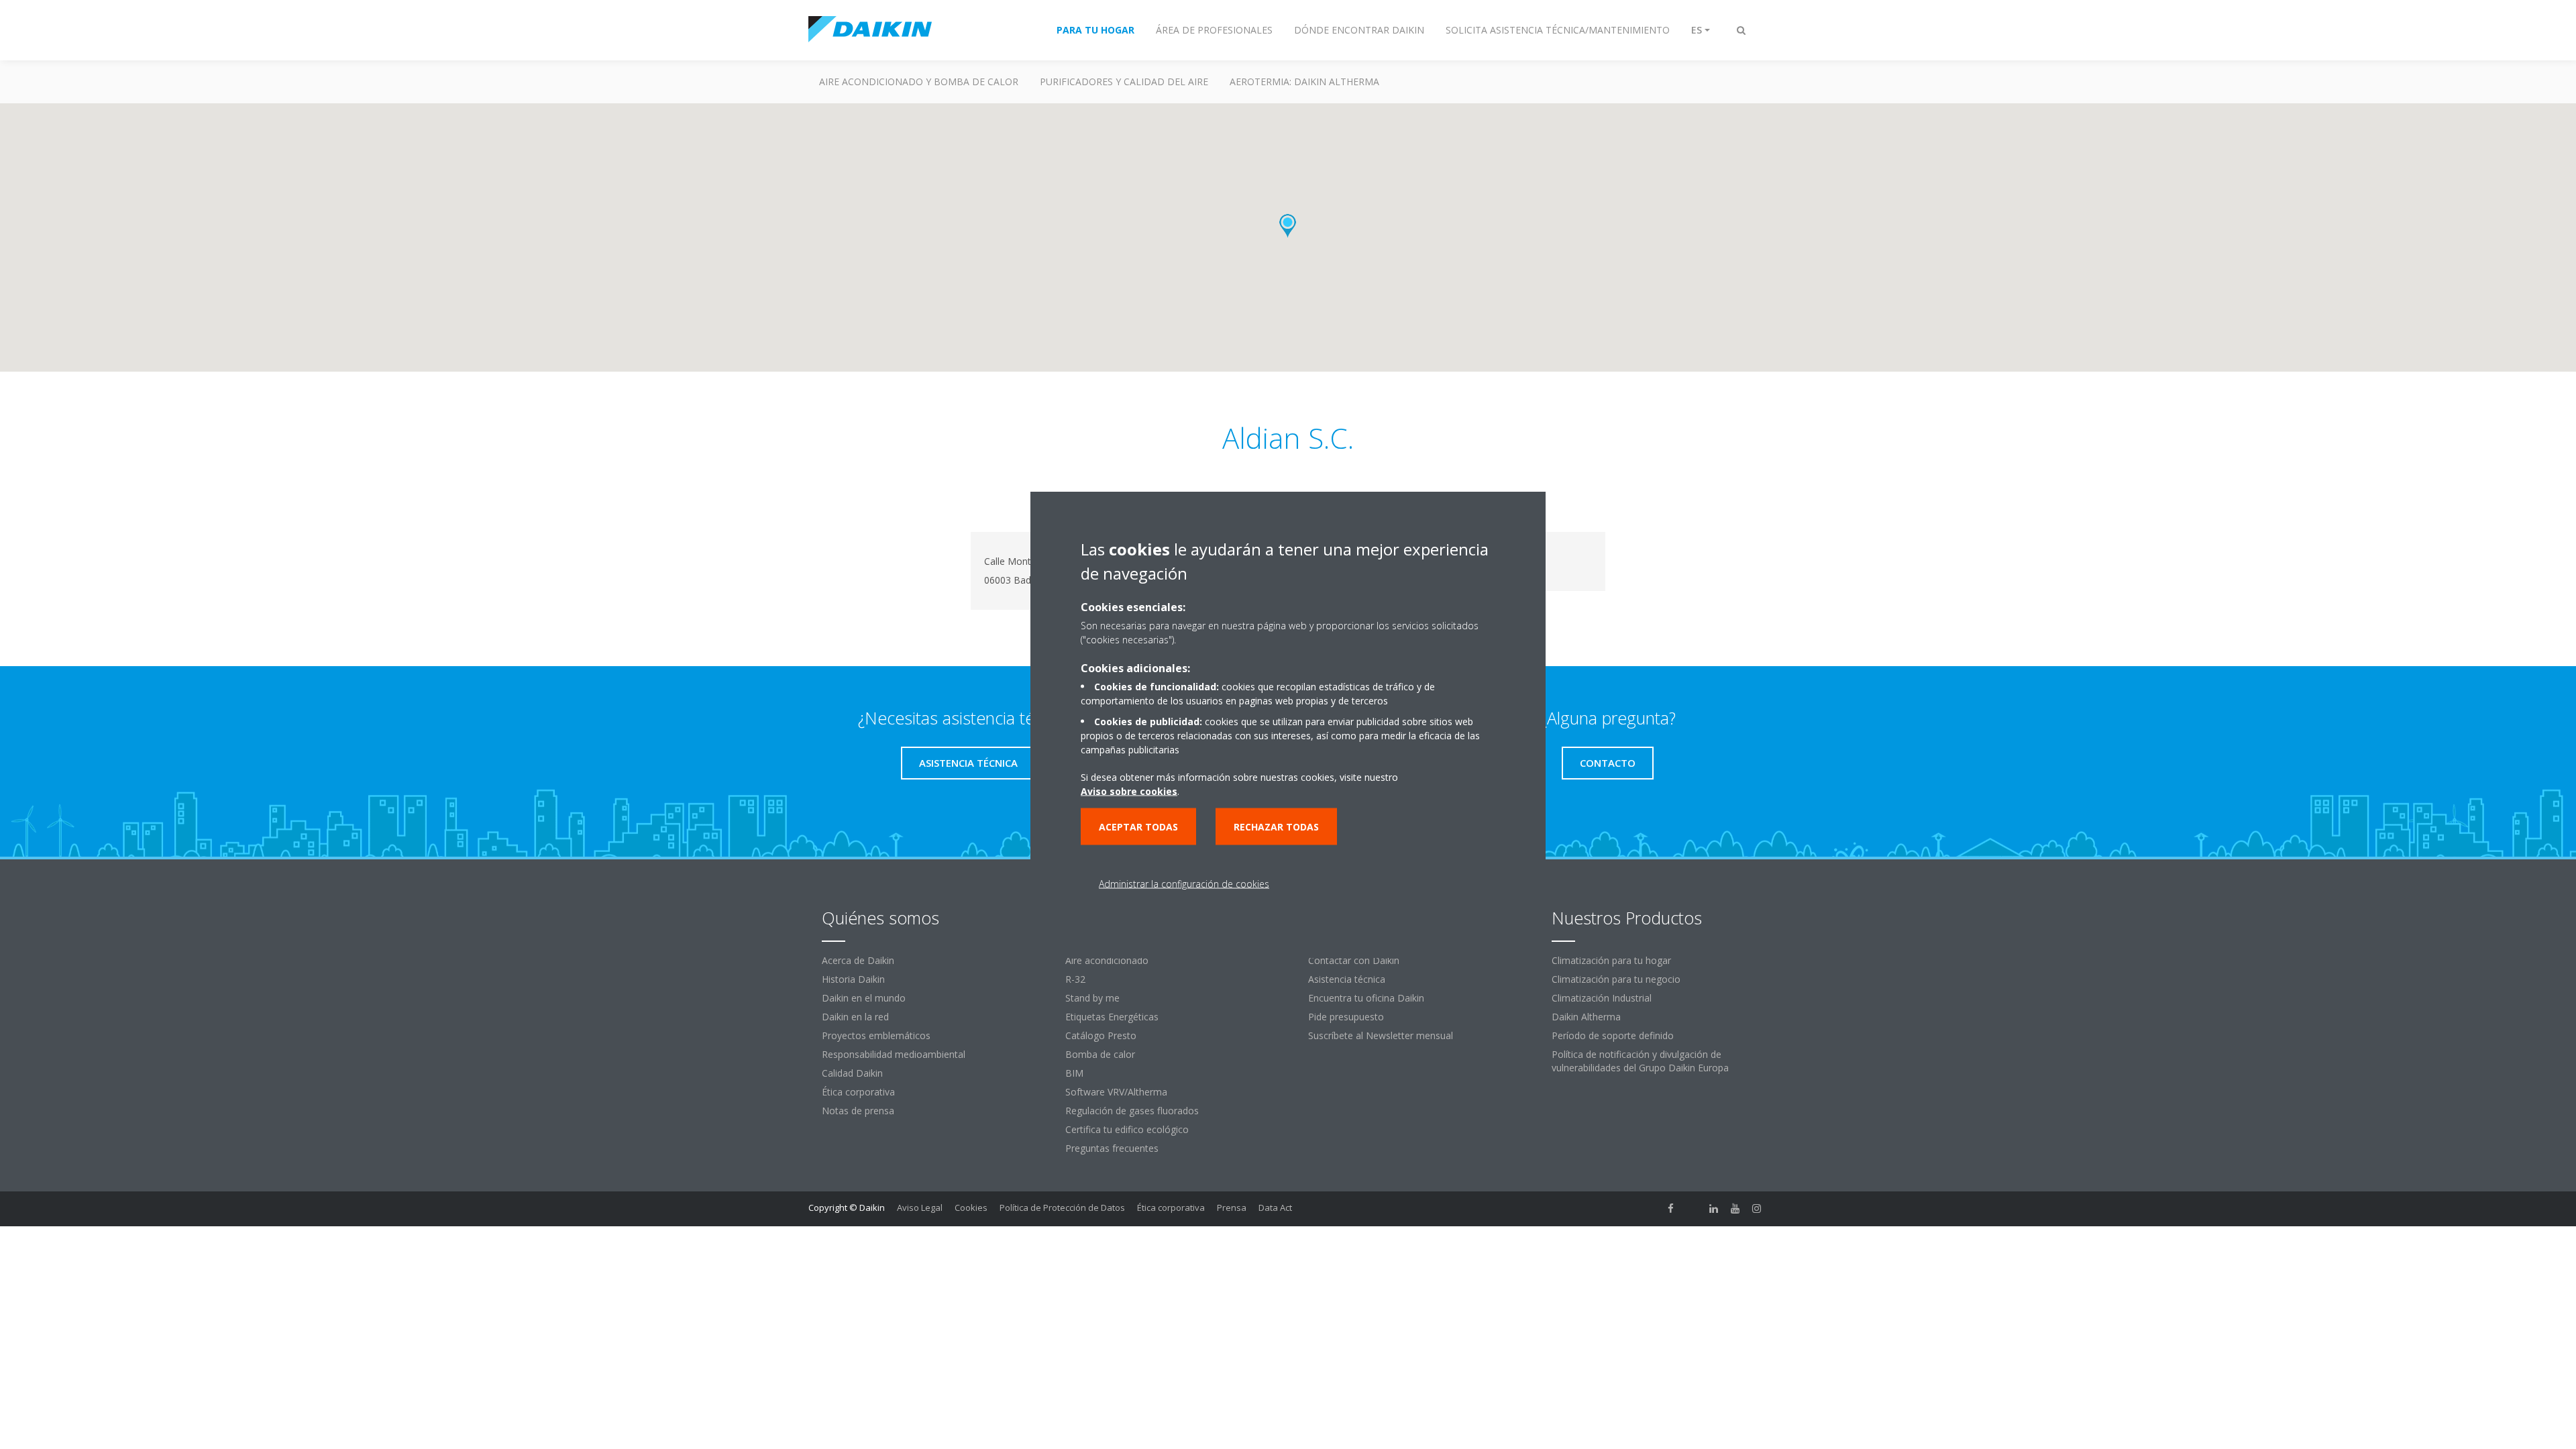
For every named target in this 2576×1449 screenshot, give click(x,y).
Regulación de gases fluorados (1132, 1111)
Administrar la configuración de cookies (1184, 884)
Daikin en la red (855, 1017)
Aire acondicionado (1107, 960)
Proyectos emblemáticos (876, 1035)
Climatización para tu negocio (1616, 979)
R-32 (1075, 979)
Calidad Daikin (852, 1073)
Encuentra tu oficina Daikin (1366, 998)
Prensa (1232, 1207)
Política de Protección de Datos (1062, 1207)
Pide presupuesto (1346, 1017)
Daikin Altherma (1586, 1017)
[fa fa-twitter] (1693, 1209)
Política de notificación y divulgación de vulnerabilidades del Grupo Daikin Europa (1640, 1061)
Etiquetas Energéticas (1112, 1017)
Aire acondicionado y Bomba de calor (919, 82)
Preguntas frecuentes (1112, 1148)
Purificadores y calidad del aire (1124, 82)
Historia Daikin (853, 979)
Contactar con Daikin (1354, 960)
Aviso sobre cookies (1129, 791)
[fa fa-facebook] (1671, 1209)
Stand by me (1092, 998)
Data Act (1275, 1207)
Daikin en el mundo (864, 998)
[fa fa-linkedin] (1714, 1209)
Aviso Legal (920, 1207)
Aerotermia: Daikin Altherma (1304, 82)
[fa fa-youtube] (1735, 1209)
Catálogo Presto (1101, 1035)
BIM (1074, 1073)
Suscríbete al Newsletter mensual (1381, 1035)
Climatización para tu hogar (1611, 960)
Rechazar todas (1276, 827)
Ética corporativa (858, 1092)
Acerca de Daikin (858, 960)
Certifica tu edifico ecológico (1127, 1129)
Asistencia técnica (1347, 979)
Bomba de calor (1100, 1054)
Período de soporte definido (1613, 1035)
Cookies (971, 1207)
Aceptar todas (1138, 827)
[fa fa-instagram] (1757, 1209)
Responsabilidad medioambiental (894, 1054)
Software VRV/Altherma (1116, 1092)
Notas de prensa (858, 1111)
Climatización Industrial (1602, 998)
